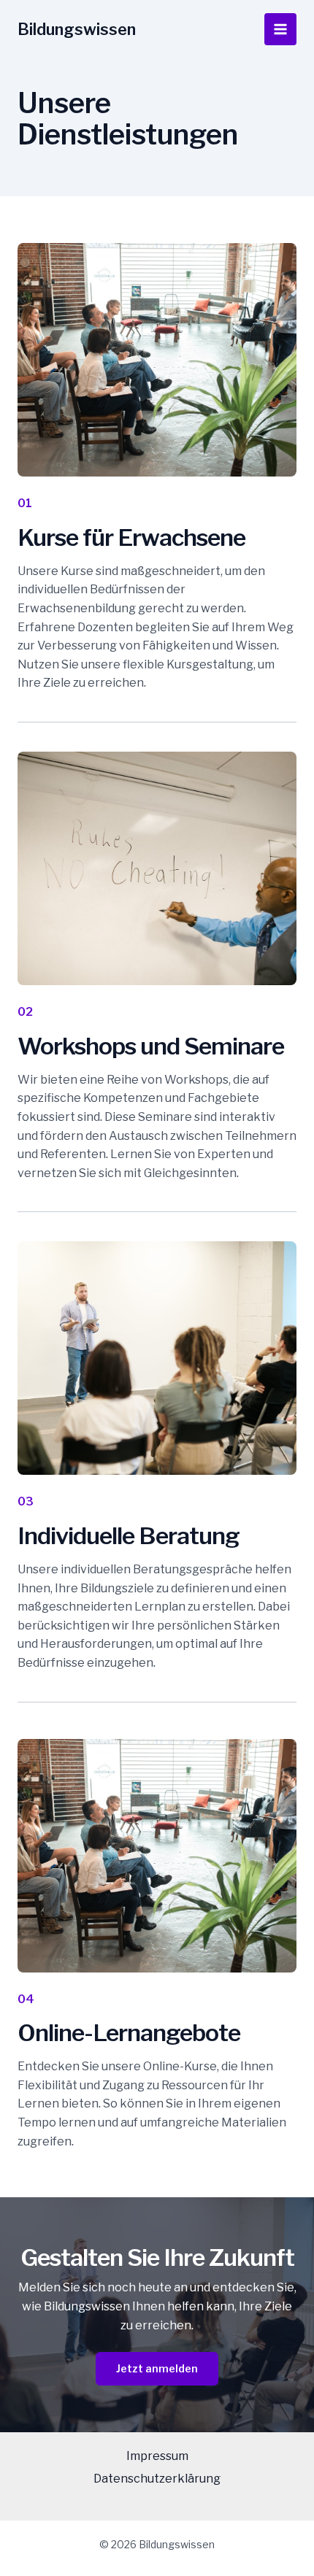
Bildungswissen (77, 29)
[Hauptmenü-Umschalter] (280, 29)
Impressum (157, 2456)
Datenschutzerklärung (157, 2479)
